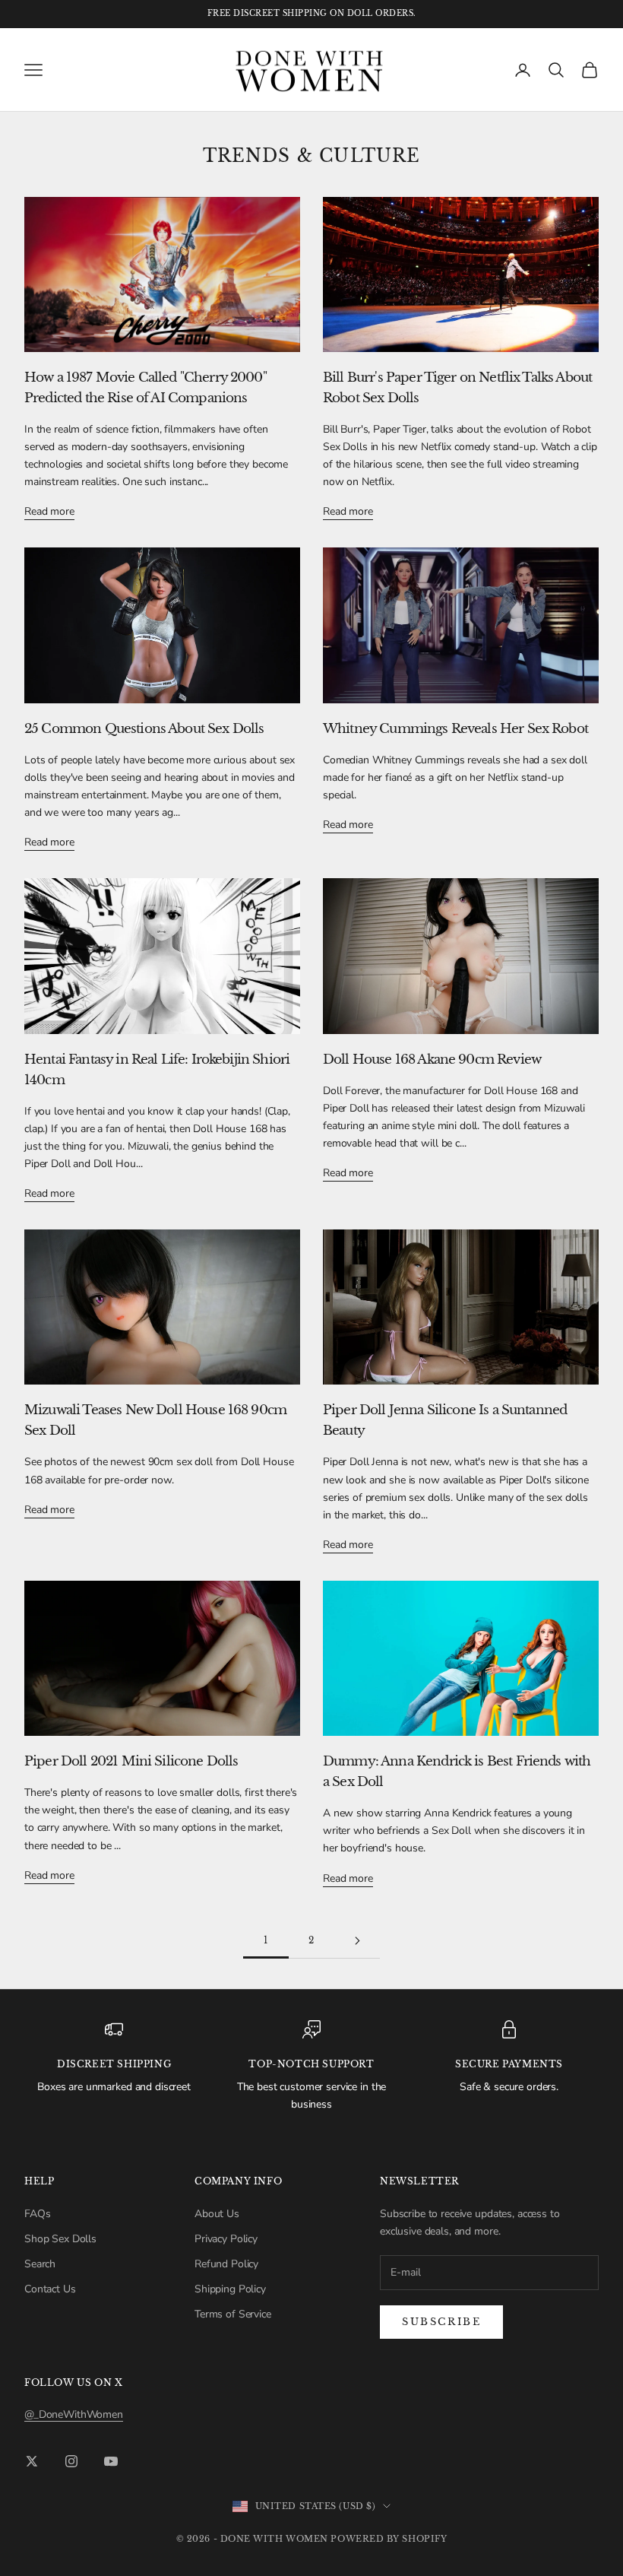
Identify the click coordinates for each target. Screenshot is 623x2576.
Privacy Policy (226, 2239)
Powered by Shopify (389, 2539)
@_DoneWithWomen (74, 2414)
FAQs (37, 2214)
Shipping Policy (230, 2289)
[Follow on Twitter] (32, 2461)
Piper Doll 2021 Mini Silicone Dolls (131, 1761)
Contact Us (50, 2289)
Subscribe (441, 2322)
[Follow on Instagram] (71, 2461)
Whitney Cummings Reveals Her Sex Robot (455, 729)
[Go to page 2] (357, 1941)
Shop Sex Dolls (60, 2239)
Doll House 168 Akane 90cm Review (432, 1060)
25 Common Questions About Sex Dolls (144, 729)
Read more (49, 511)
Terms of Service (233, 2314)
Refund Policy (226, 2264)
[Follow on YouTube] (111, 2461)
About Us (217, 2214)
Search (40, 2264)
